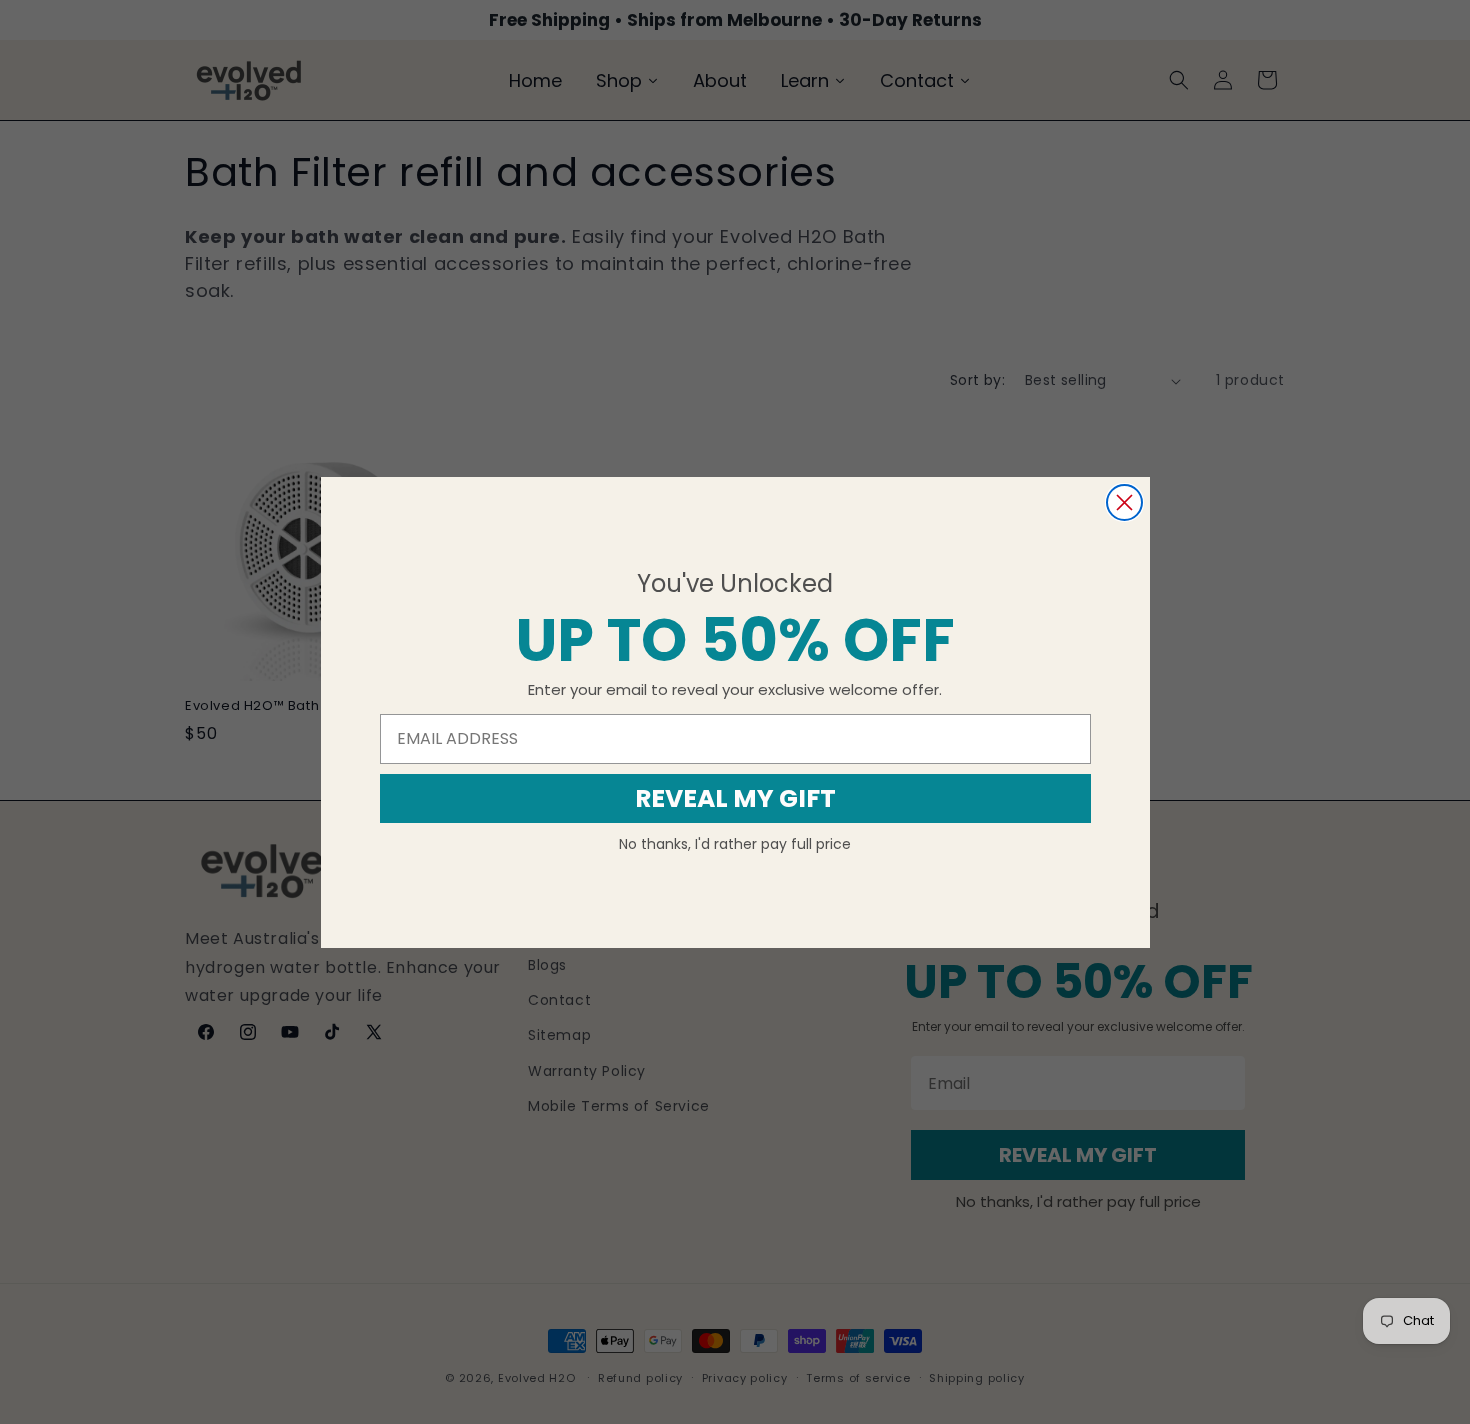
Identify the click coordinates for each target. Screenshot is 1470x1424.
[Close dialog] (1124, 502)
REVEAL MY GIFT (735, 798)
